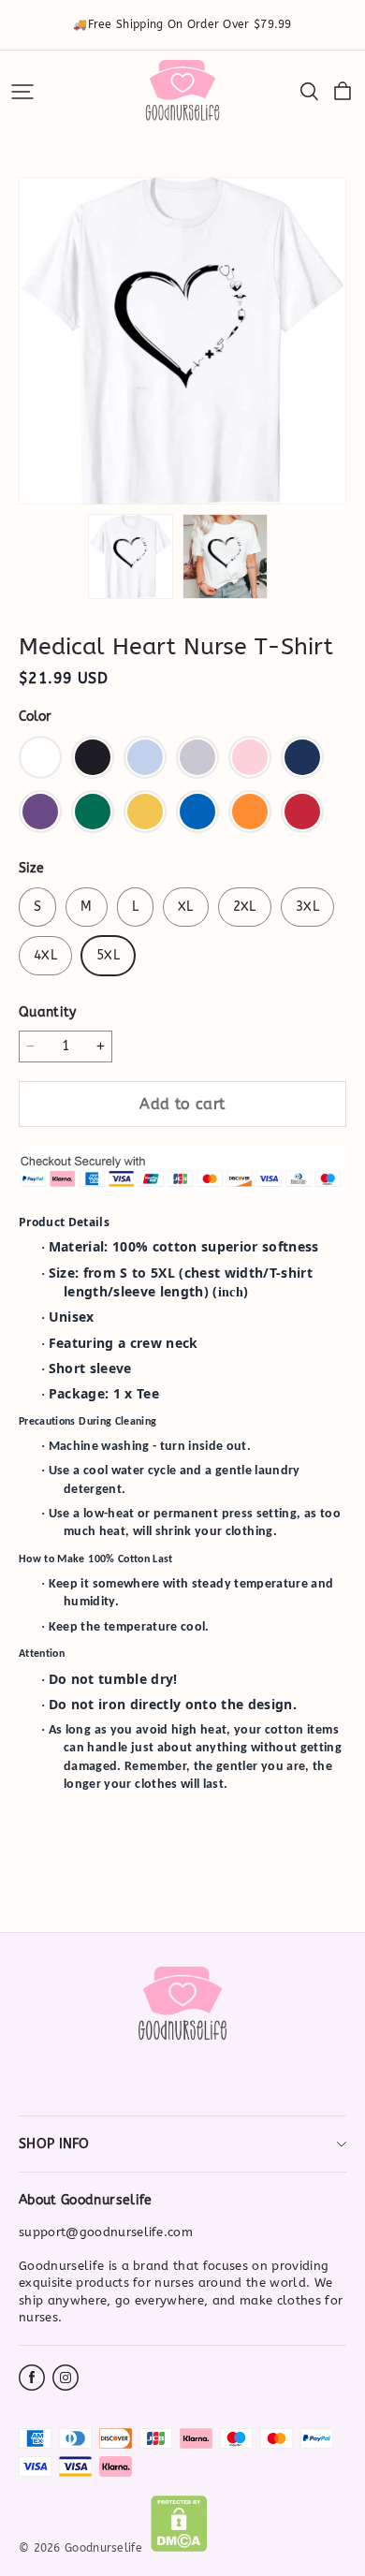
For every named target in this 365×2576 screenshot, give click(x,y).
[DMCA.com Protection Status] (179, 2548)
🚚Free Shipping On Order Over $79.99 (182, 24)
